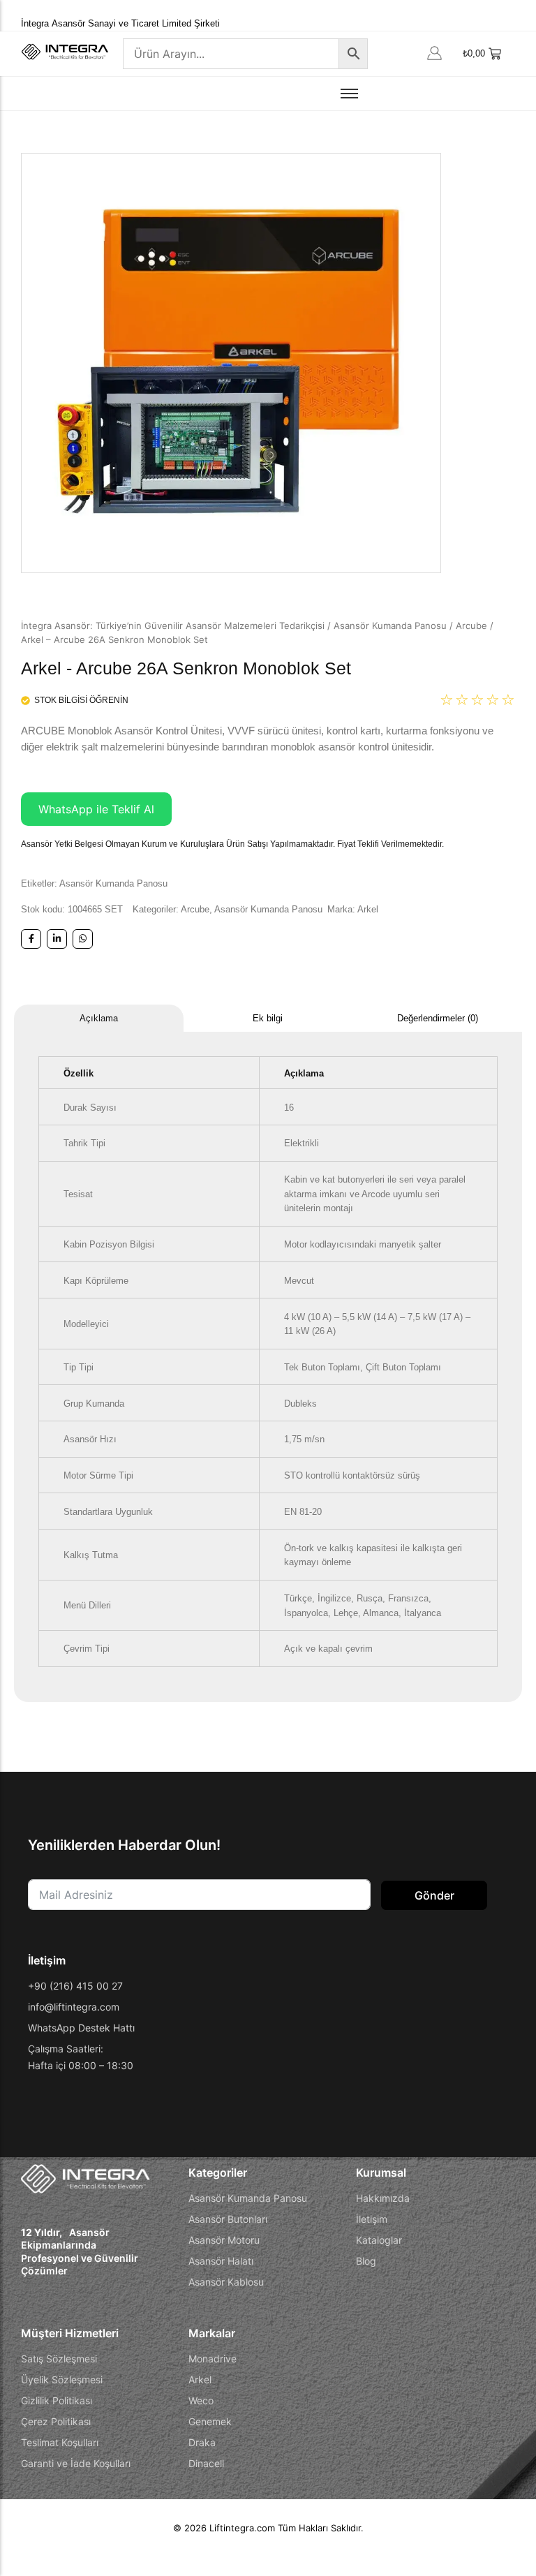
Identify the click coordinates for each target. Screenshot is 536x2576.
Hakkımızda (383, 2198)
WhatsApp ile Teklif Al (96, 809)
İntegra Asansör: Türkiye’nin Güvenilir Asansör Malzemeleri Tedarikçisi (173, 626)
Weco (201, 2400)
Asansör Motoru (224, 2240)
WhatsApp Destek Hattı (81, 2028)
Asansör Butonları (228, 2219)
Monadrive (213, 2359)
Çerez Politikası (56, 2421)
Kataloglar (379, 2240)
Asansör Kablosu (226, 2282)
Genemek (210, 2421)
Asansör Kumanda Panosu (390, 626)
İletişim (372, 2219)
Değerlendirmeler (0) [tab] (438, 1018)
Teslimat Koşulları (60, 2442)
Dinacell (206, 2463)
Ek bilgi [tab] (268, 1018)
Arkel (368, 909)
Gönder (434, 1895)
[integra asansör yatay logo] (65, 52)
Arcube (471, 626)
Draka (202, 2442)
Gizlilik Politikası (57, 2400)
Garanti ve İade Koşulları (76, 2463)
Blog (366, 2261)
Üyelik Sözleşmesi (62, 2379)
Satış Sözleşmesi (59, 2359)
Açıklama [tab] (99, 1018)
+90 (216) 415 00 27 (75, 1986)
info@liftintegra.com (74, 2007)
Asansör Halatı (221, 2261)
